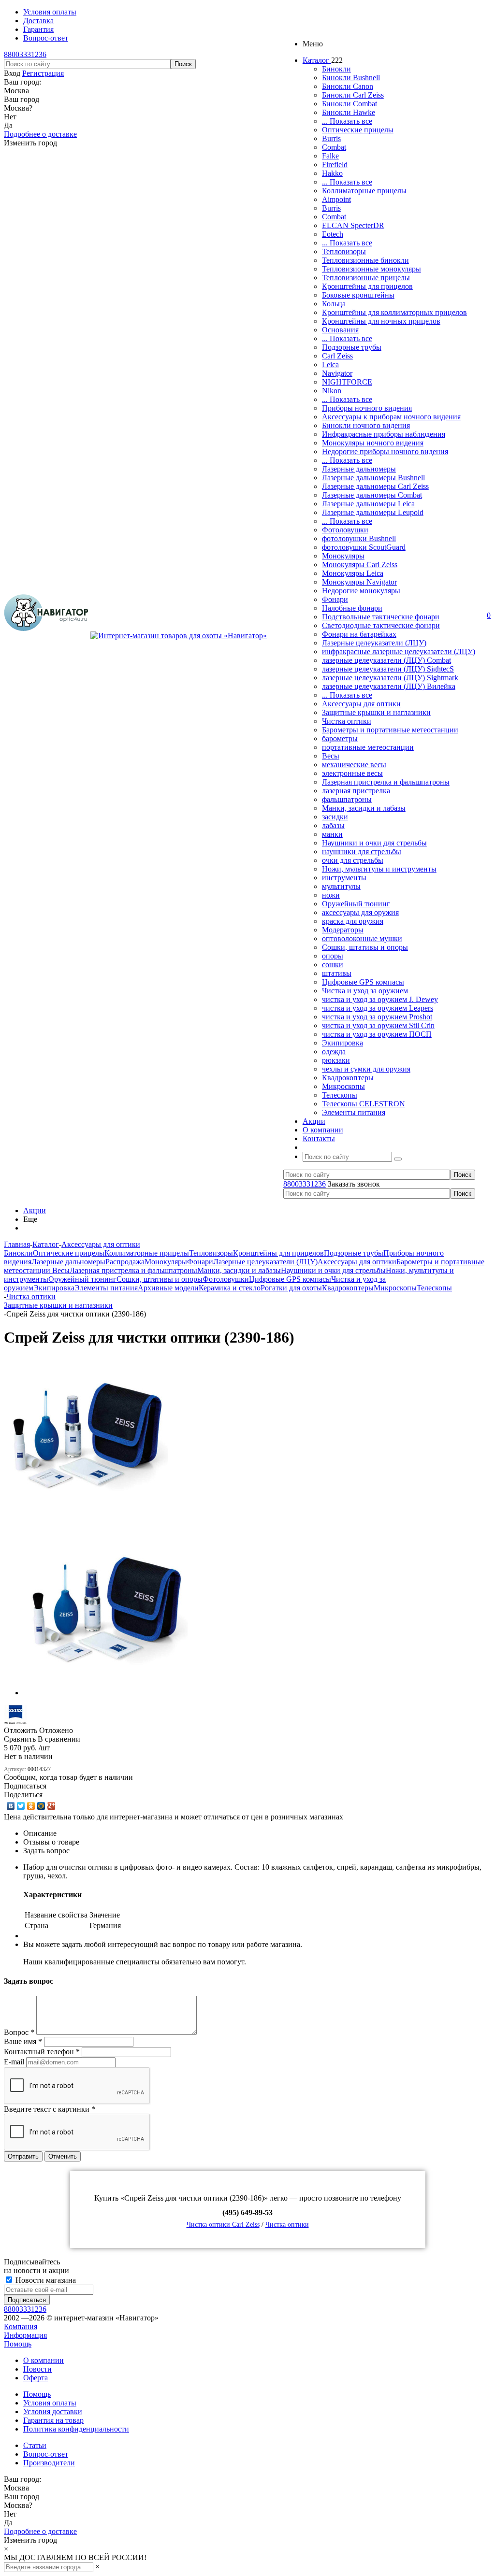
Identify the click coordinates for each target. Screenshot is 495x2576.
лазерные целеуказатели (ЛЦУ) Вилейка (389, 686)
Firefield (335, 165)
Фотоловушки (345, 530)
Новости (37, 2369)
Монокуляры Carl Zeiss (360, 565)
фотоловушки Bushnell (359, 538)
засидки (335, 817)
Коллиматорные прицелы (364, 191)
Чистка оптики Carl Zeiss (223, 2225)
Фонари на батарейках (359, 634)
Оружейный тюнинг (356, 904)
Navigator (337, 373)
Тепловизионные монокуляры (371, 269)
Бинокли (336, 69)
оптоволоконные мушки (362, 938)
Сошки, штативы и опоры (365, 947)
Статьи (35, 2445)
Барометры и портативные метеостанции (390, 730)
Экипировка (342, 1043)
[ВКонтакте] (11, 1806)
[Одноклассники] (31, 1806)
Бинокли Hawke (349, 112)
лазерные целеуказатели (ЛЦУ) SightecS (388, 669)
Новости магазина (45, 2280)
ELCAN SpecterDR (353, 225)
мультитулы (341, 886)
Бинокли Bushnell (351, 78)
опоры (333, 956)
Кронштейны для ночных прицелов (381, 321)
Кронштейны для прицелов (367, 286)
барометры (340, 738)
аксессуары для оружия (360, 912)
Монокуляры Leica (353, 573)
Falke (330, 156)
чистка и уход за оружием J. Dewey (380, 999)
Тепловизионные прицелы (366, 278)
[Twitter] (21, 1806)
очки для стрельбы (353, 860)
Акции (35, 1210)
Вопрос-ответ (46, 2454)
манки (332, 834)
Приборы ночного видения (367, 408)
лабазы (333, 825)
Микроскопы (343, 1086)
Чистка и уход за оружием (365, 991)
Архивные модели (168, 1288)
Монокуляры (343, 556)
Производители (49, 2463)
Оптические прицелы (358, 130)
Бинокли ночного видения (366, 425)
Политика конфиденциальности (76, 2429)
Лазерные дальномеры (359, 469)
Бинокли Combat (349, 104)
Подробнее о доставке (40, 134)
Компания (21, 2326)
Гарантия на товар (53, 2420)
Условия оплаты (50, 2403)
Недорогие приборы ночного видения (385, 451)
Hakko (332, 173)
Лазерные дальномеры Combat (372, 495)
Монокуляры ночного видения (373, 443)
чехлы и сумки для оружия (366, 1069)
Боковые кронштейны (358, 295)
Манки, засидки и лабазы (364, 808)
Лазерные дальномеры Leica (368, 504)
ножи (331, 895)
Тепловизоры (344, 251)
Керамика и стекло (230, 1288)
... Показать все (347, 121)
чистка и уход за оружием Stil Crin (378, 1025)
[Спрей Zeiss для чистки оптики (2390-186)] (86, 1519)
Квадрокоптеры (348, 1078)
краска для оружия (353, 921)
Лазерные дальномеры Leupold (373, 512)
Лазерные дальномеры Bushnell (373, 478)
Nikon (332, 391)
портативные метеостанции (368, 747)
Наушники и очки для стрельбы (374, 843)
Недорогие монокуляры (361, 591)
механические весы (354, 765)
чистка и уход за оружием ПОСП (377, 1034)
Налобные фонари (352, 608)
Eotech (333, 234)
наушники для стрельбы (362, 852)
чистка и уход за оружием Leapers (378, 1008)
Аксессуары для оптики (361, 704)
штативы (337, 973)
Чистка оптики (347, 721)
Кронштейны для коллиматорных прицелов (394, 312)
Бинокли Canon (348, 86)
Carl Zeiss (337, 356)
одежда (334, 1052)
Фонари (335, 599)
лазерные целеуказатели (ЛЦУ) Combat (386, 660)
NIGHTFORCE (347, 382)
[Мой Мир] (41, 1806)
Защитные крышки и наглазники (376, 712)
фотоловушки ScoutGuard (364, 547)
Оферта (36, 2378)
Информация (25, 2335)
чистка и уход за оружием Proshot (377, 1017)
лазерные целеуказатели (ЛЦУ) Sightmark (390, 678)
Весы (331, 756)
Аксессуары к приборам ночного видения (391, 417)
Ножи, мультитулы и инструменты (379, 869)
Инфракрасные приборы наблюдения (384, 434)
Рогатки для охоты (291, 1288)
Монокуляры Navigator (359, 582)
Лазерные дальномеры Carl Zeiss (375, 486)
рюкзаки (336, 1060)
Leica (330, 365)
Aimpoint (336, 199)
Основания (340, 330)
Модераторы (343, 930)
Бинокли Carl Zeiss (353, 95)
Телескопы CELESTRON (364, 1104)
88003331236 (25, 54)
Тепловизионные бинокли (365, 260)
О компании (44, 2360)
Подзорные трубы (352, 347)
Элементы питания (354, 1112)
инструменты (344, 878)
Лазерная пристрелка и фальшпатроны (386, 782)
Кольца (334, 304)
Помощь (18, 2344)
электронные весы (352, 773)
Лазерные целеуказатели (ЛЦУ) (374, 643)
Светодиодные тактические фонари (381, 625)
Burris (331, 138)
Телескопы (340, 1095)
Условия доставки (53, 2411)
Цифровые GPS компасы (363, 982)
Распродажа (125, 1262)
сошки (333, 965)
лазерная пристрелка (356, 791)
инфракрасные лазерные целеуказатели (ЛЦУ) (399, 651)
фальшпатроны (347, 799)
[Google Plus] (51, 1806)
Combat (334, 147)
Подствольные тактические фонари (381, 617)
